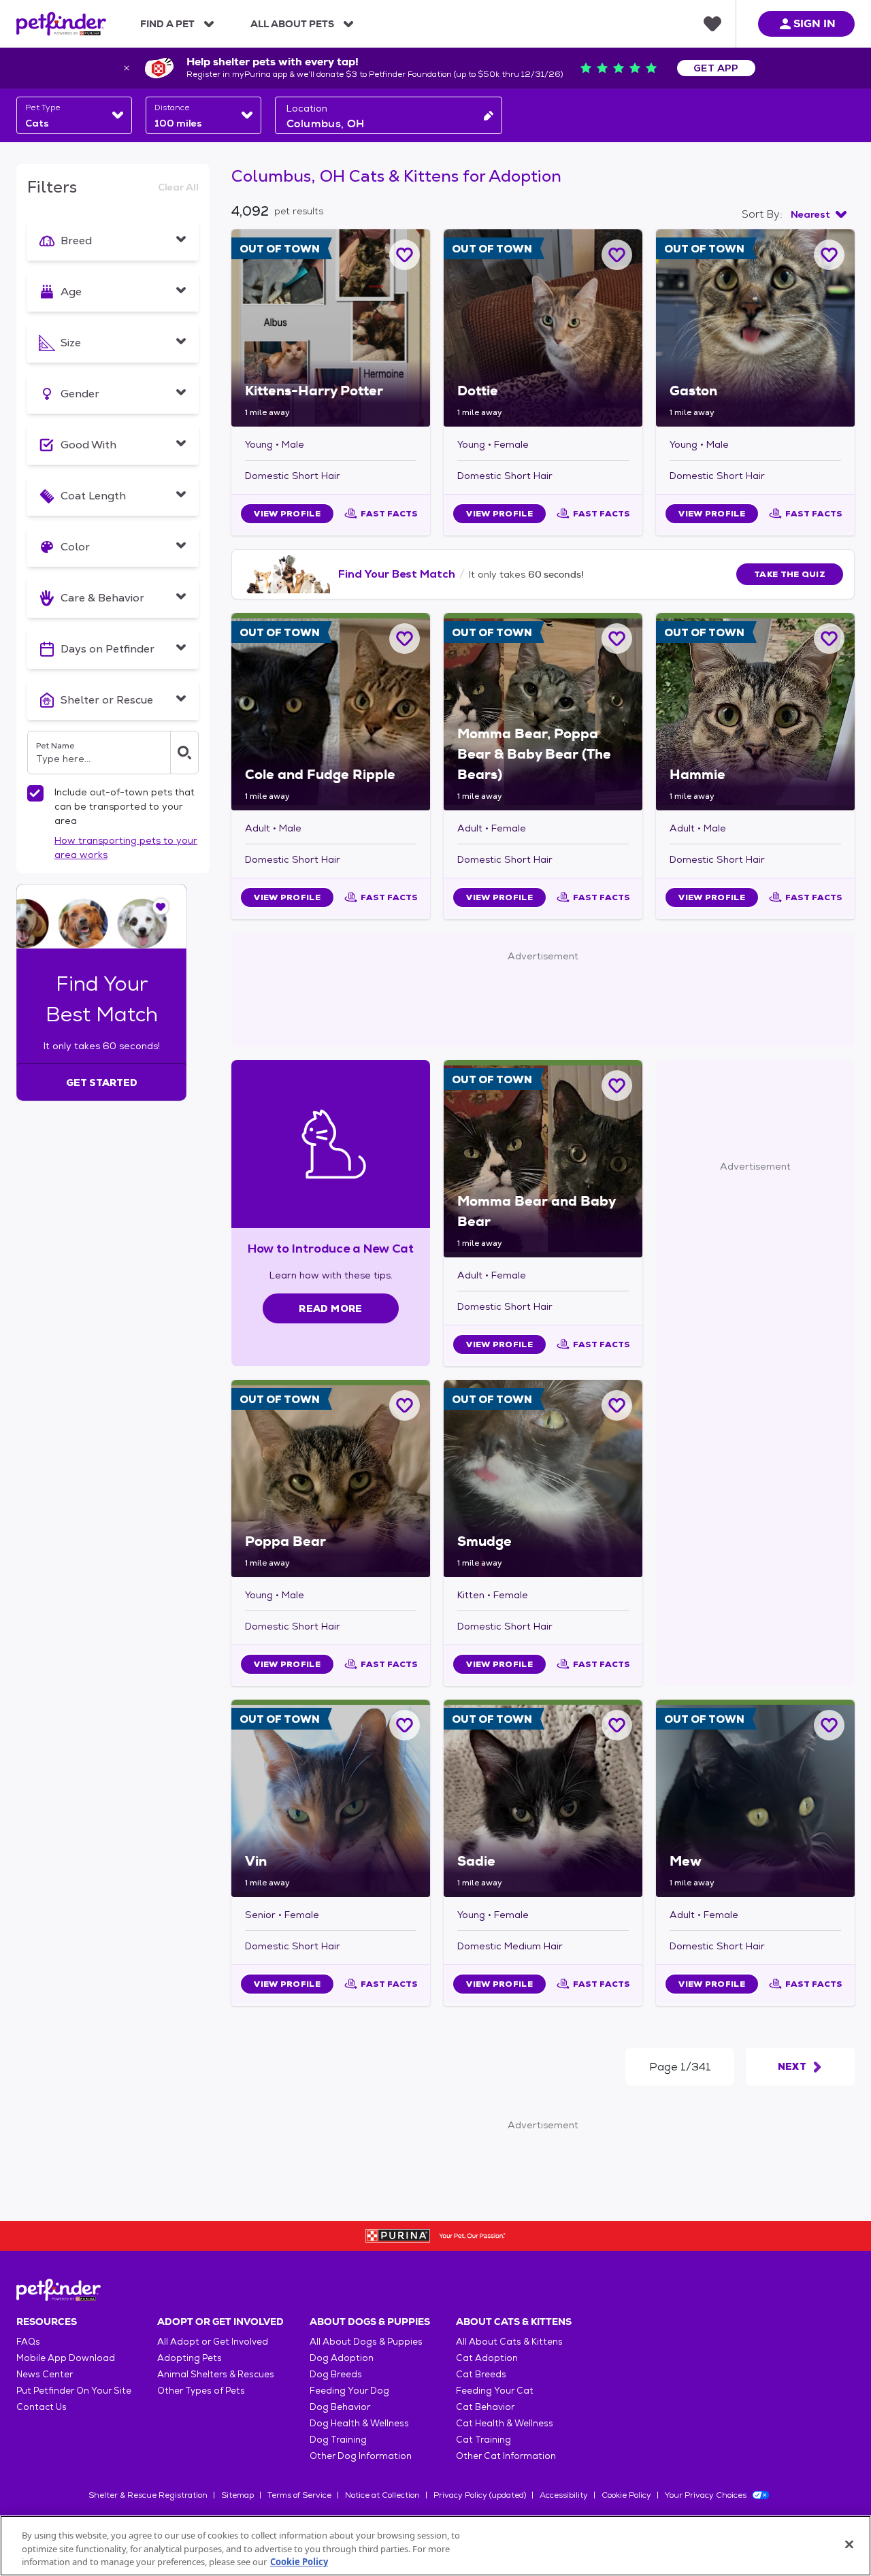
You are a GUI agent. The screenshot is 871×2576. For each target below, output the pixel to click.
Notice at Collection (382, 2495)
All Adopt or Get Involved (213, 2342)
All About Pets (292, 24)
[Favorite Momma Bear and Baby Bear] (617, 1086)
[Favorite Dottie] (617, 255)
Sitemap (237, 2495)
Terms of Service (299, 2495)
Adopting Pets (190, 2358)
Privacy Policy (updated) (480, 2495)
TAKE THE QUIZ (790, 574)
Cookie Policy (626, 2495)
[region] (435, 2546)
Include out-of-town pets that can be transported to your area (125, 806)
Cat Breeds (481, 2374)
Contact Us (42, 2407)
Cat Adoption (487, 2358)
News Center (45, 2374)
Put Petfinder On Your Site (74, 2391)
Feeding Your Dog (349, 2391)
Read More (330, 1308)
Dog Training (338, 2440)
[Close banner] (127, 68)
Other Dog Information (361, 2456)
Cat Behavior (485, 2407)
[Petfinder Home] (61, 24)
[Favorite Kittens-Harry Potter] (405, 255)
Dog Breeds (336, 2374)
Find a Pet (167, 24)
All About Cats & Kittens (509, 2342)
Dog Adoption (342, 2358)
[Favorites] (712, 24)
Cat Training (483, 2440)
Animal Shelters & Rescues (216, 2374)
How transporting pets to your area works (126, 847)
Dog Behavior (340, 2407)
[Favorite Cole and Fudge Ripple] (405, 639)
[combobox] (74, 115)
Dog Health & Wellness (359, 2423)
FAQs (28, 2342)
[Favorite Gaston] (829, 255)
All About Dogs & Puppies (366, 2342)
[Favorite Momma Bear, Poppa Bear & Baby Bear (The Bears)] (617, 639)
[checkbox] (35, 793)
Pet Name (55, 746)
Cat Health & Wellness (505, 2423)
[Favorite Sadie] (617, 1725)
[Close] (849, 2544)
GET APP (716, 68)
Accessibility (564, 2495)
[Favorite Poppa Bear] (405, 1405)
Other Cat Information (506, 2456)
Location (307, 108)
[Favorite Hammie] (829, 639)
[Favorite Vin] (405, 1725)
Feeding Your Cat (495, 2391)
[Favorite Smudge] (617, 1405)
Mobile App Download (66, 2358)
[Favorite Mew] (829, 1725)
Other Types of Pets (201, 2391)
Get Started (102, 1083)
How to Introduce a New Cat (331, 1248)
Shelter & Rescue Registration (148, 2495)
